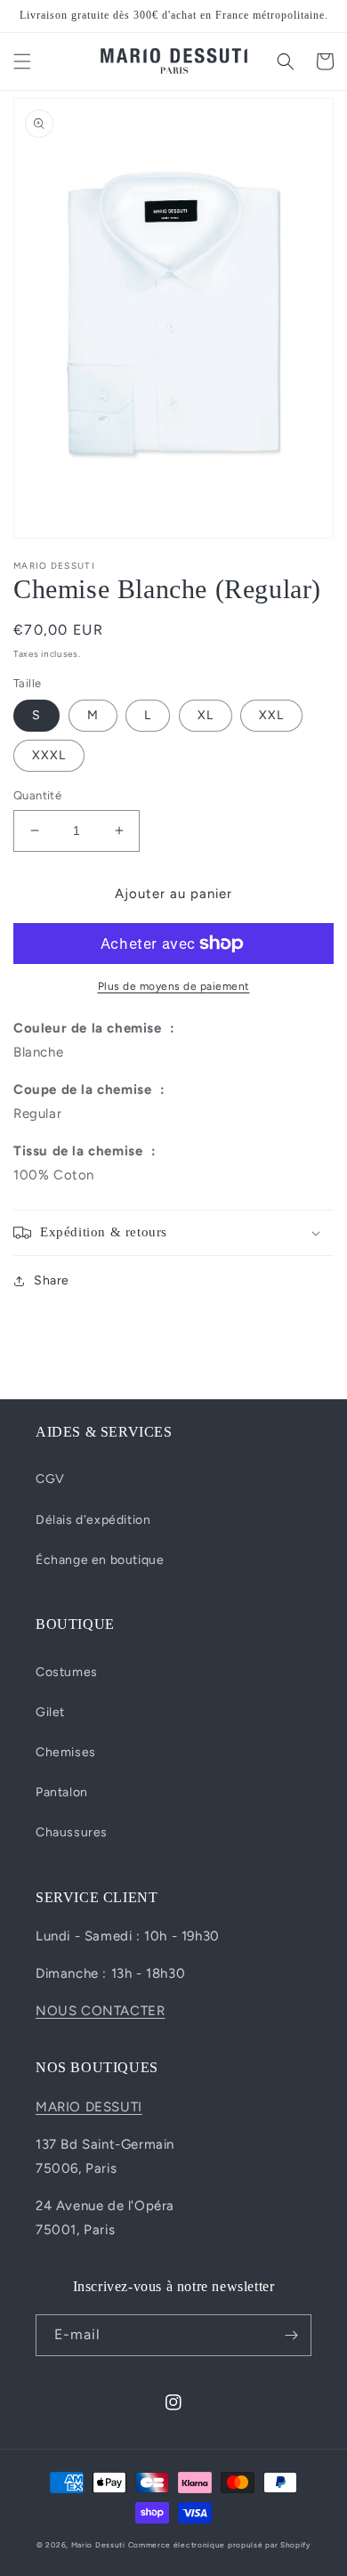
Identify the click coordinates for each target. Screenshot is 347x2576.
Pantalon (62, 1792)
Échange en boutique (100, 1560)
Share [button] (52, 1280)
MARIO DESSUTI (89, 2107)
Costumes (67, 1672)
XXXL (49, 755)
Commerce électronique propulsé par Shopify (219, 2545)
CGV (50, 1479)
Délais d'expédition (93, 1520)
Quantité (37, 795)
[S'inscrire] (291, 2335)
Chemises (66, 1752)
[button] (22, 61)
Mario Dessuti (98, 2545)
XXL (271, 715)
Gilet (50, 1712)
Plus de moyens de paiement (174, 986)
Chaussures (72, 1832)
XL (206, 715)
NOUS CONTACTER (100, 2011)
